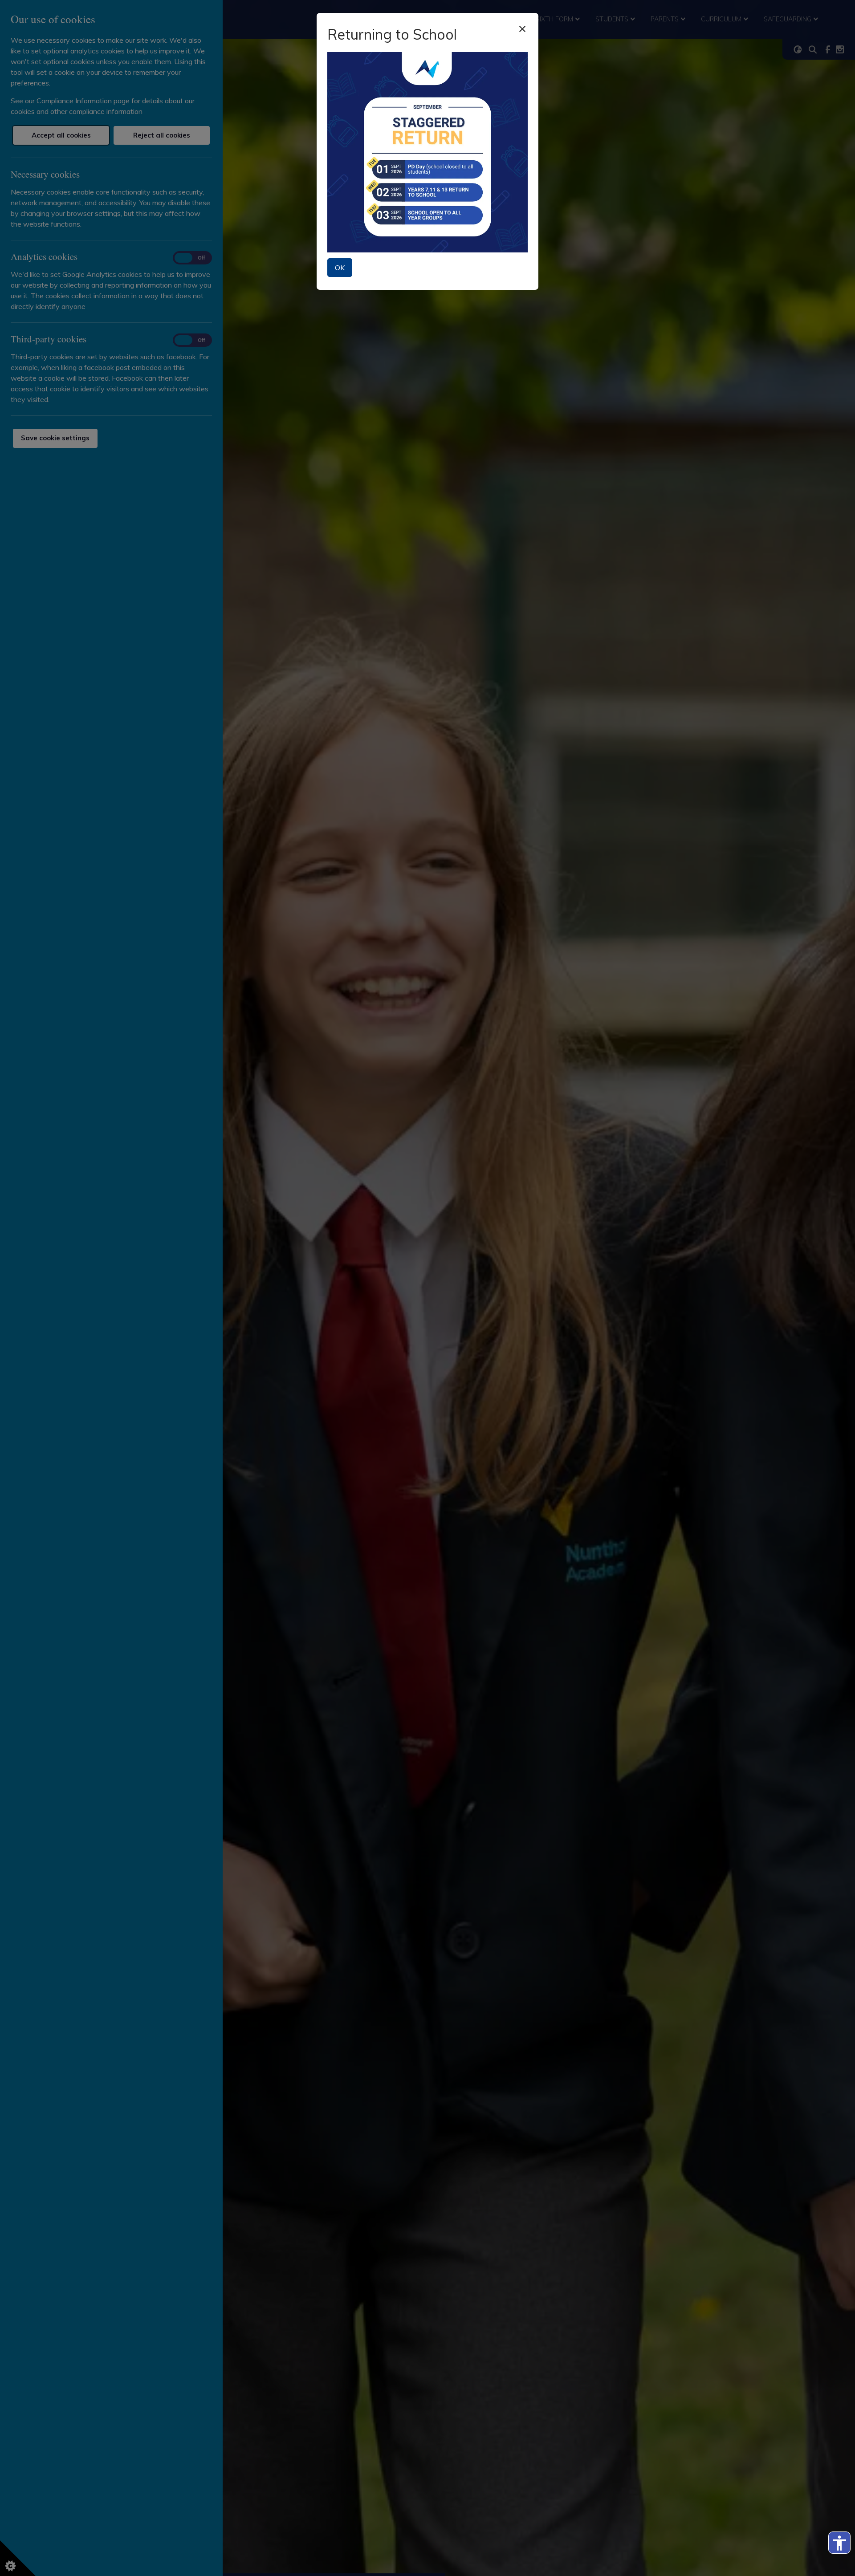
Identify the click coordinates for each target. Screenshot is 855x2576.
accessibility (839, 2543)
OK (340, 268)
